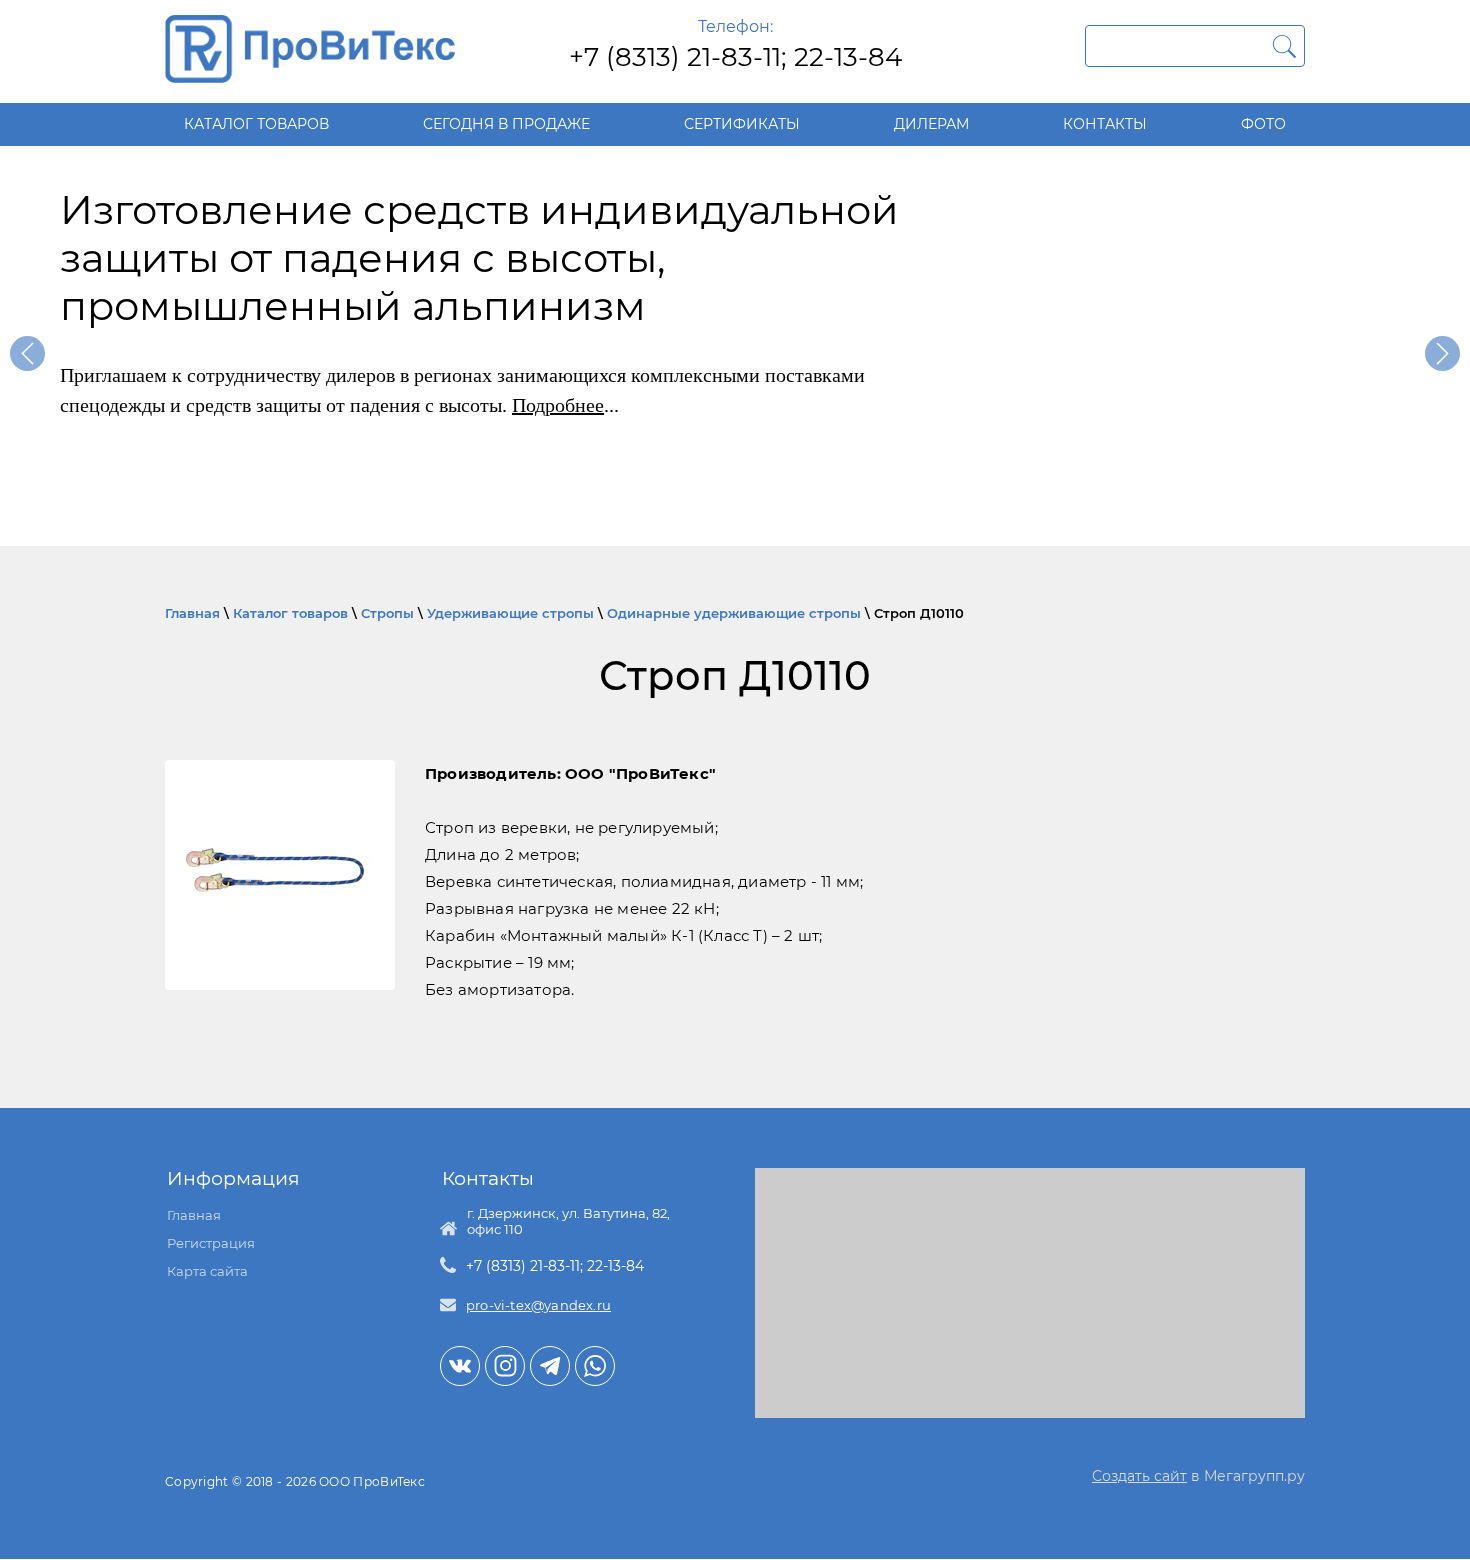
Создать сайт (1139, 1476)
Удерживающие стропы (510, 613)
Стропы (387, 613)
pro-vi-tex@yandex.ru (538, 1305)
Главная (192, 613)
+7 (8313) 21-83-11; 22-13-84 (735, 57)
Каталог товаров (290, 613)
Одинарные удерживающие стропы (734, 613)
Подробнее (558, 405)
